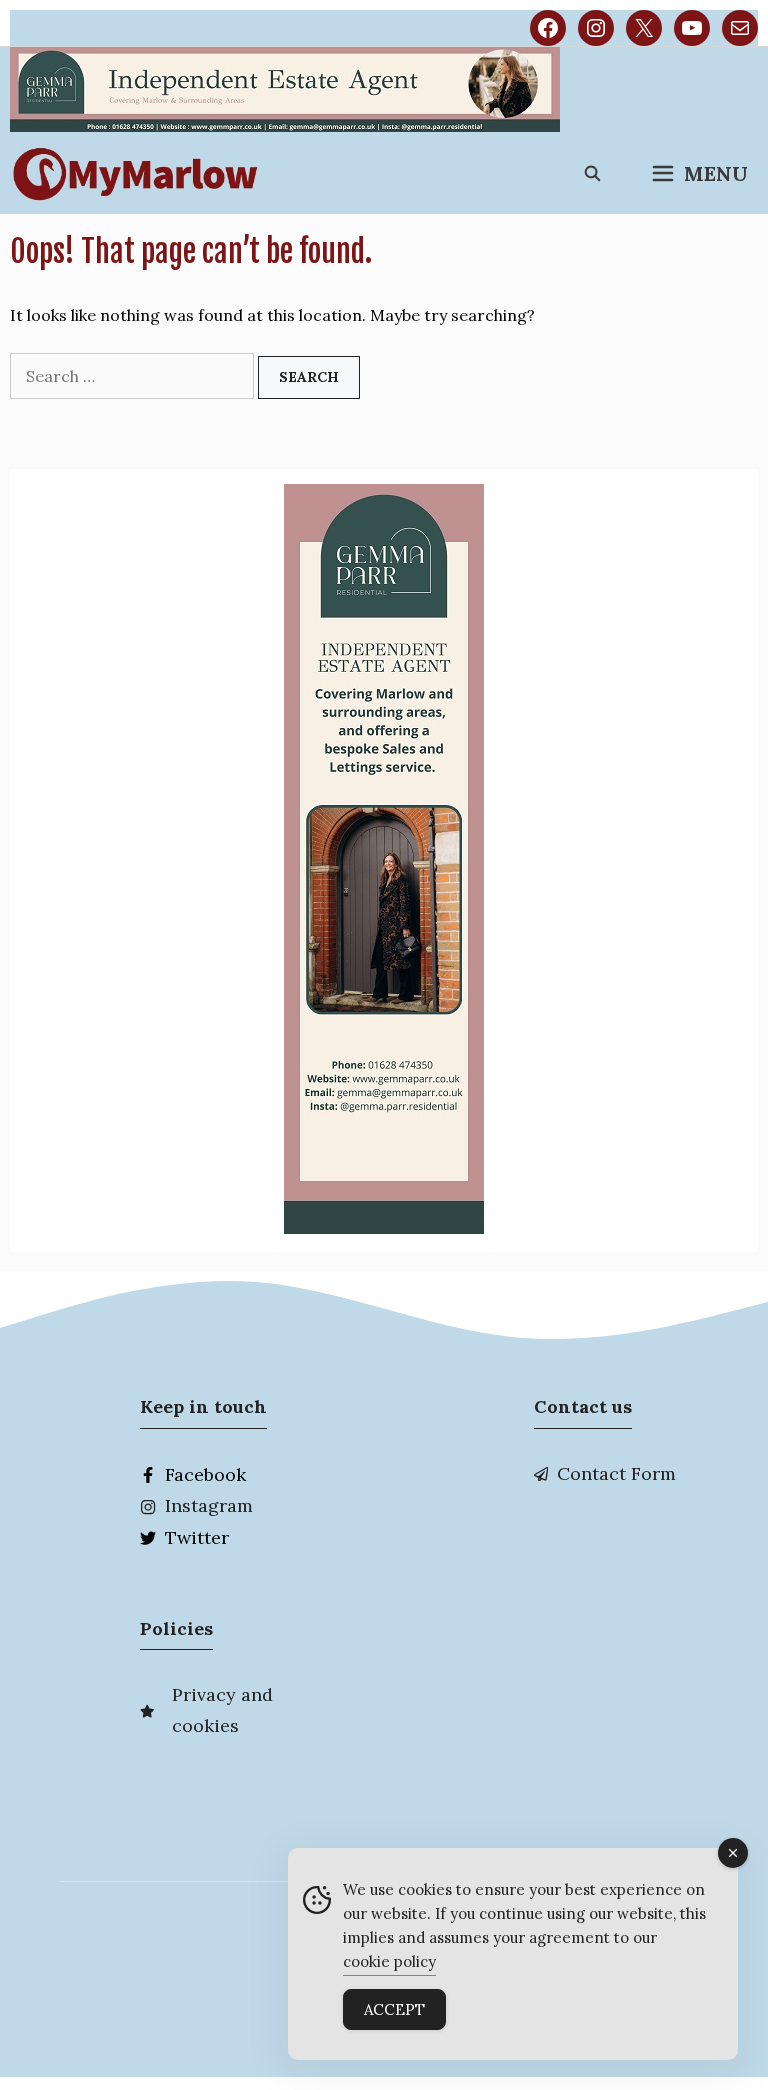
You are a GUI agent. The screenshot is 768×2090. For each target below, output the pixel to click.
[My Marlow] (134, 174)
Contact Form (616, 1473)
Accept (394, 2009)
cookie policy (389, 1961)
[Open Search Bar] (592, 174)
